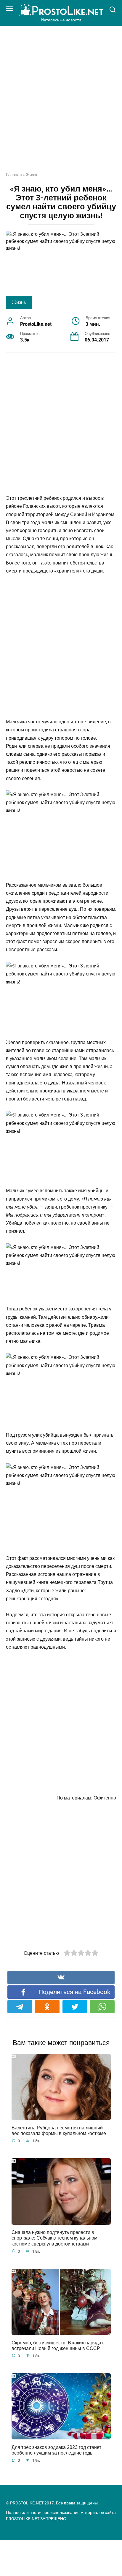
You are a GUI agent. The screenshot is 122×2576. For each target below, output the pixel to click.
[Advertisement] (61, 103)
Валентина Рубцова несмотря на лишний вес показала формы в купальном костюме (59, 2131)
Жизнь (32, 175)
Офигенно (105, 1798)
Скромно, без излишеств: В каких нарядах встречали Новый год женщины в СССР (58, 2345)
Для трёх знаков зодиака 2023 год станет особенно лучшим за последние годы (56, 2450)
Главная (14, 175)
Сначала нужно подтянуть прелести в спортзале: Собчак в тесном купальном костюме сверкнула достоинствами (54, 2238)
